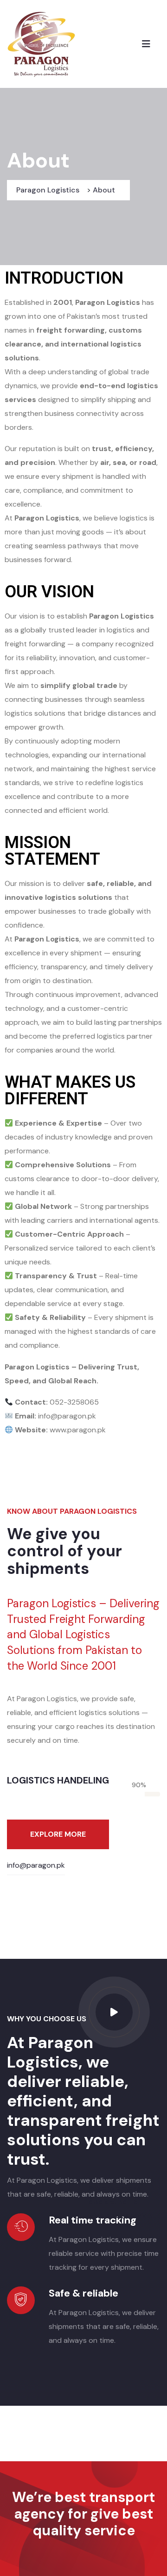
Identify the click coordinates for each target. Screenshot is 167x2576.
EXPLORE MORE (58, 1834)
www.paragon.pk (78, 1430)
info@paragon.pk (36, 1865)
